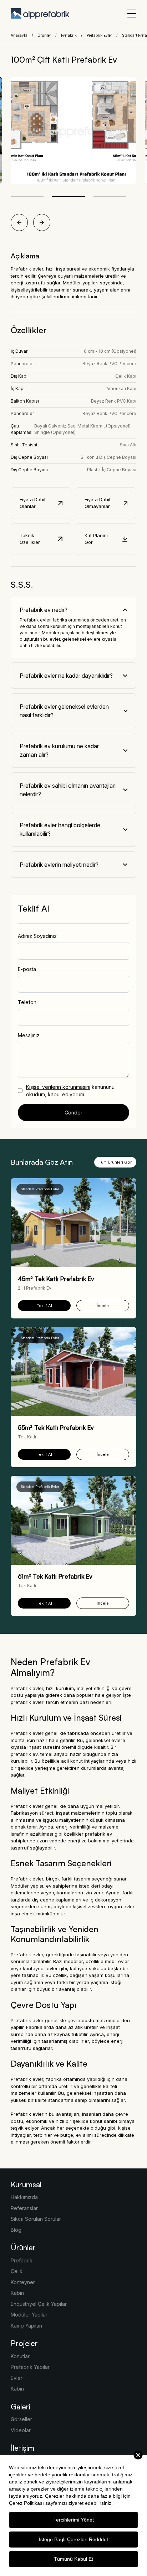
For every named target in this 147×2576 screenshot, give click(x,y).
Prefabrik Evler (99, 35)
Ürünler (44, 35)
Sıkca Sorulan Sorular (36, 2219)
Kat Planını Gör (96, 539)
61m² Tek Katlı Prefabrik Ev (55, 1576)
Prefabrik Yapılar (30, 2367)
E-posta (27, 969)
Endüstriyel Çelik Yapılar (39, 2304)
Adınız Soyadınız (37, 936)
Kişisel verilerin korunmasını (58, 1087)
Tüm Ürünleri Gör (115, 1162)
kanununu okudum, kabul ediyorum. (70, 1091)
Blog (16, 2230)
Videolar (21, 2430)
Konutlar (20, 2356)
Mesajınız (29, 1035)
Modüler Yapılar (29, 2315)
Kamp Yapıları (26, 2326)
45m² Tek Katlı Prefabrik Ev (56, 1279)
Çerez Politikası (26, 2503)
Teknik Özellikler (30, 539)
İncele (103, 1306)
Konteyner (23, 2282)
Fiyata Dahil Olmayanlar (97, 503)
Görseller (21, 2419)
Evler (17, 2378)
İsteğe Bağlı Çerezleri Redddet (73, 2539)
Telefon (27, 1002)
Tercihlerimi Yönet (74, 2520)
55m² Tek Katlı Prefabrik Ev (56, 1428)
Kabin (17, 2293)
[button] (27, 196)
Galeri (21, 2407)
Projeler (24, 2343)
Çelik (17, 2271)
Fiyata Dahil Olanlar (32, 503)
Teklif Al (44, 1306)
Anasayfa (19, 35)
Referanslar (24, 2208)
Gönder (73, 1113)
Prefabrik (69, 35)
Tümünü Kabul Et (73, 2559)
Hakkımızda (24, 2197)
